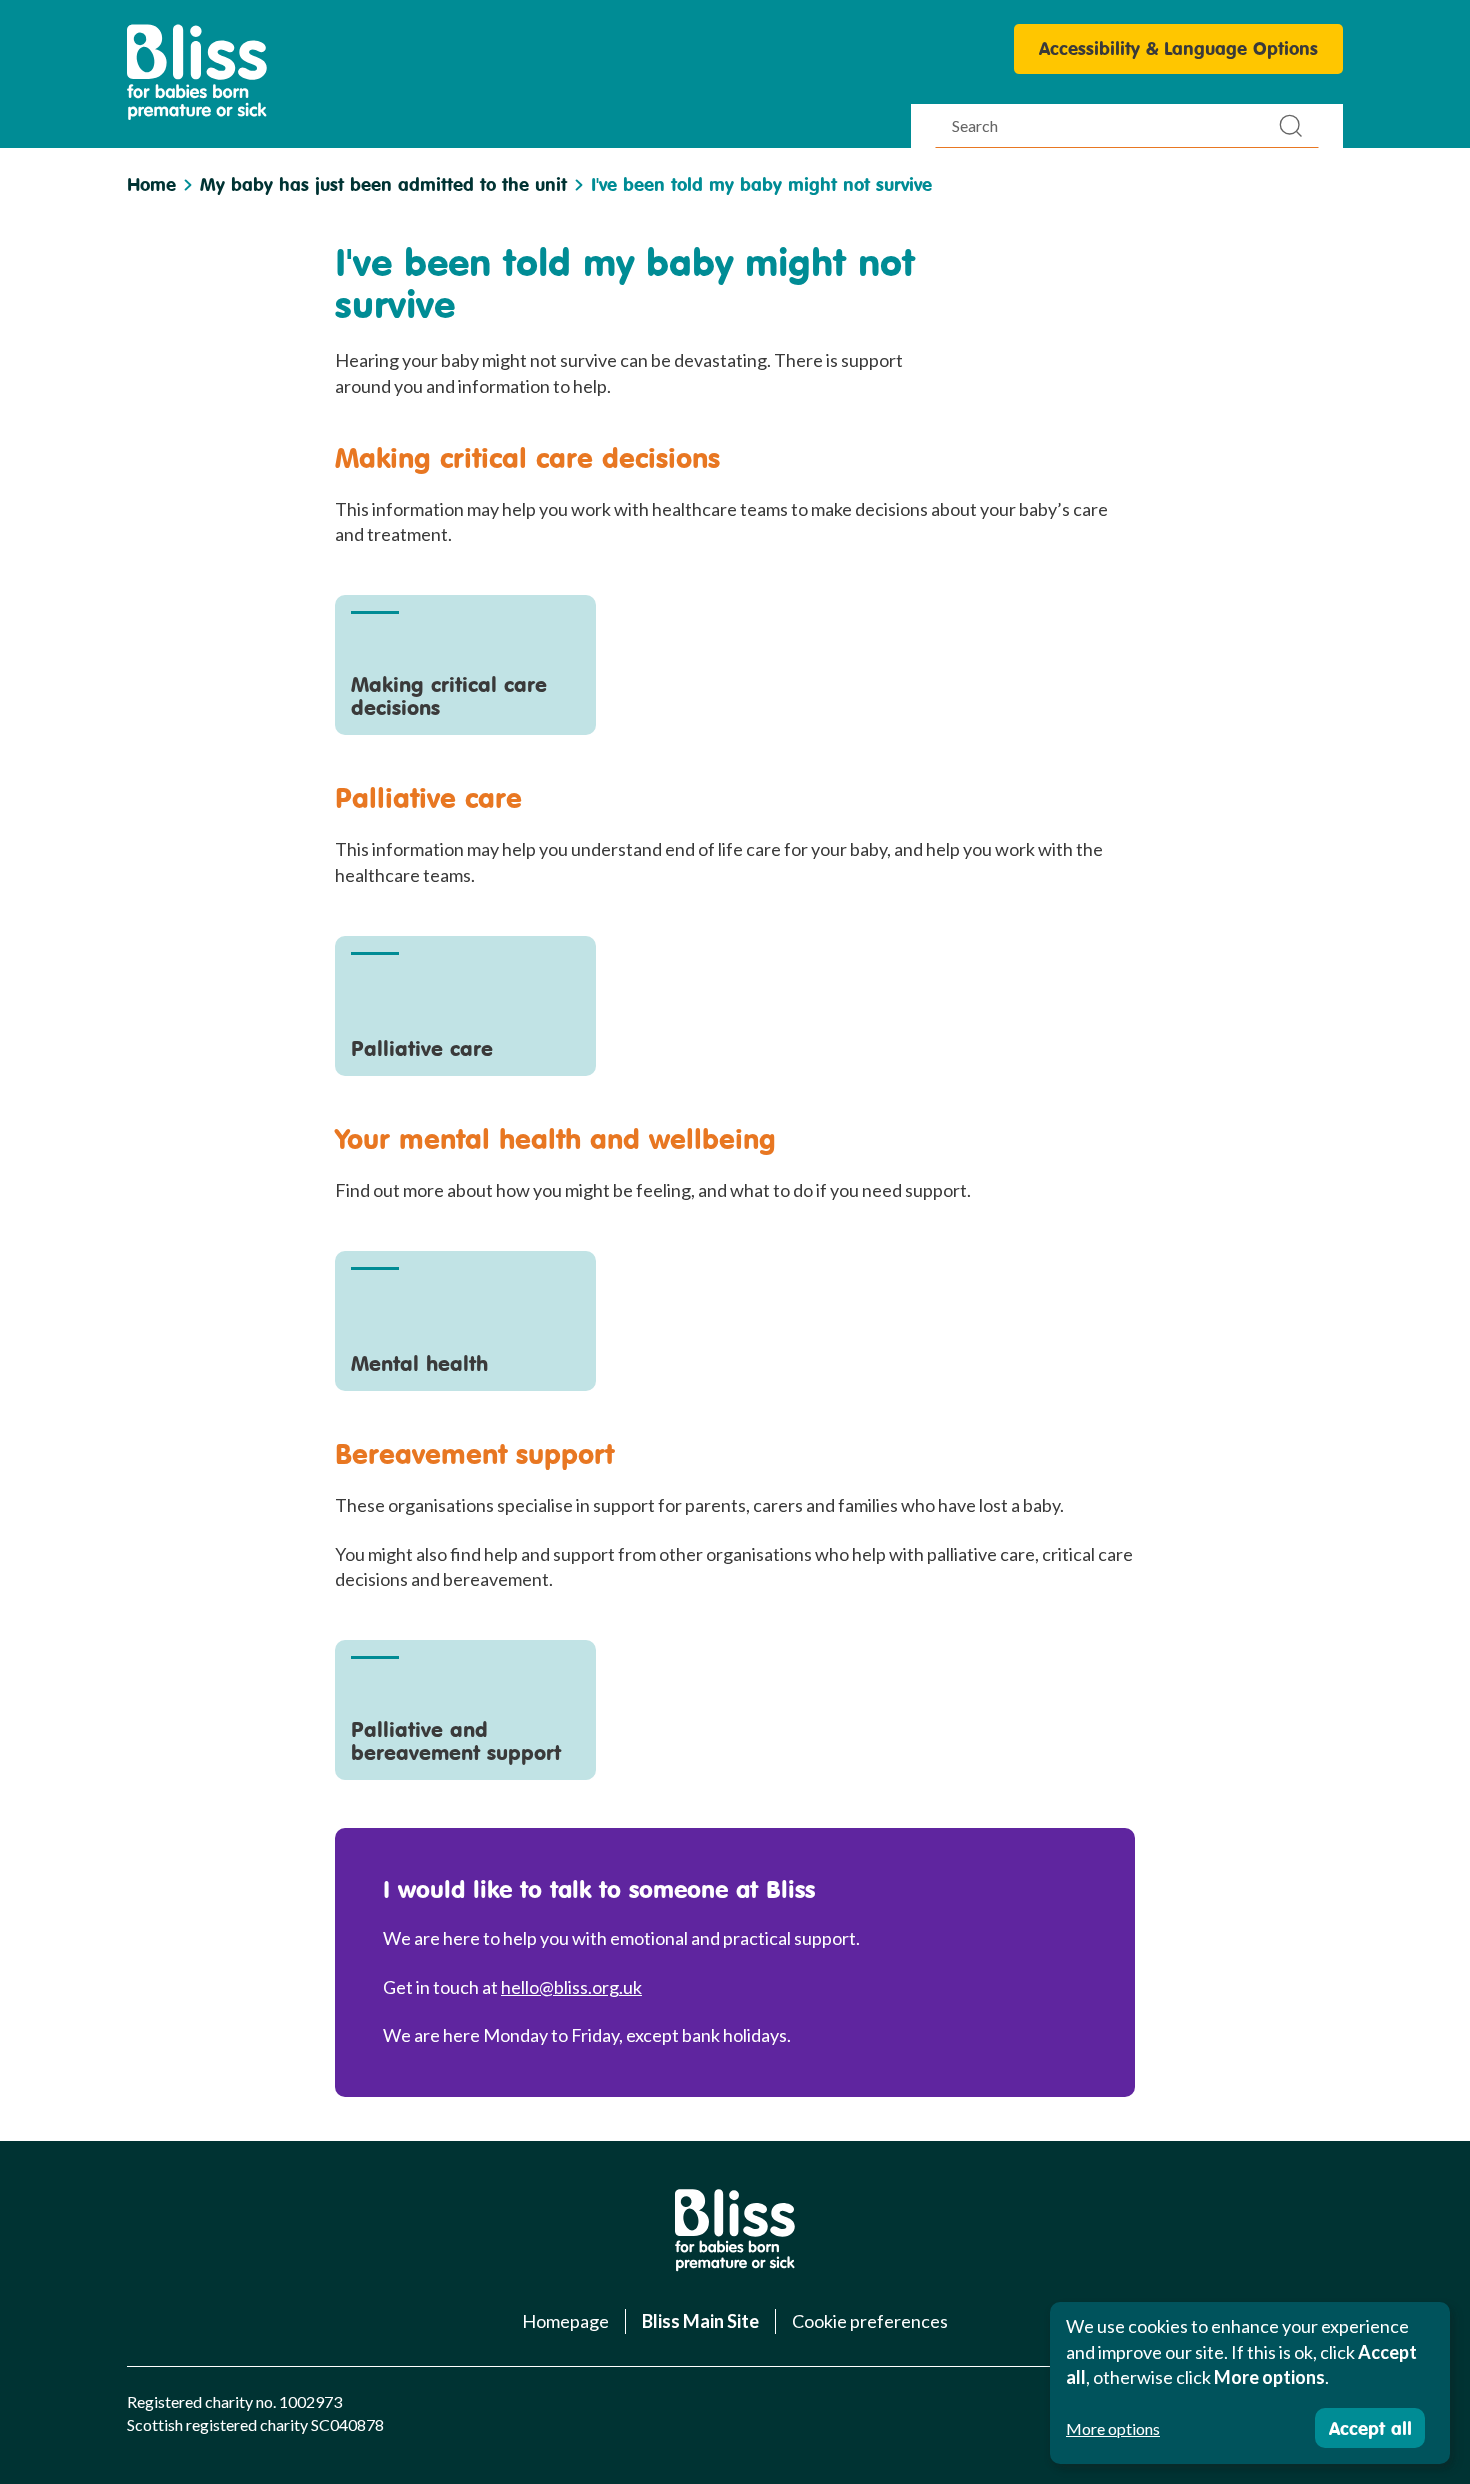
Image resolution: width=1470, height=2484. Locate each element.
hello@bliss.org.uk (571, 1987)
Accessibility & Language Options (1178, 48)
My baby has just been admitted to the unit (383, 184)
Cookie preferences (870, 2321)
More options (1113, 2428)
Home (151, 184)
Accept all (1370, 2428)
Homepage (565, 2321)
